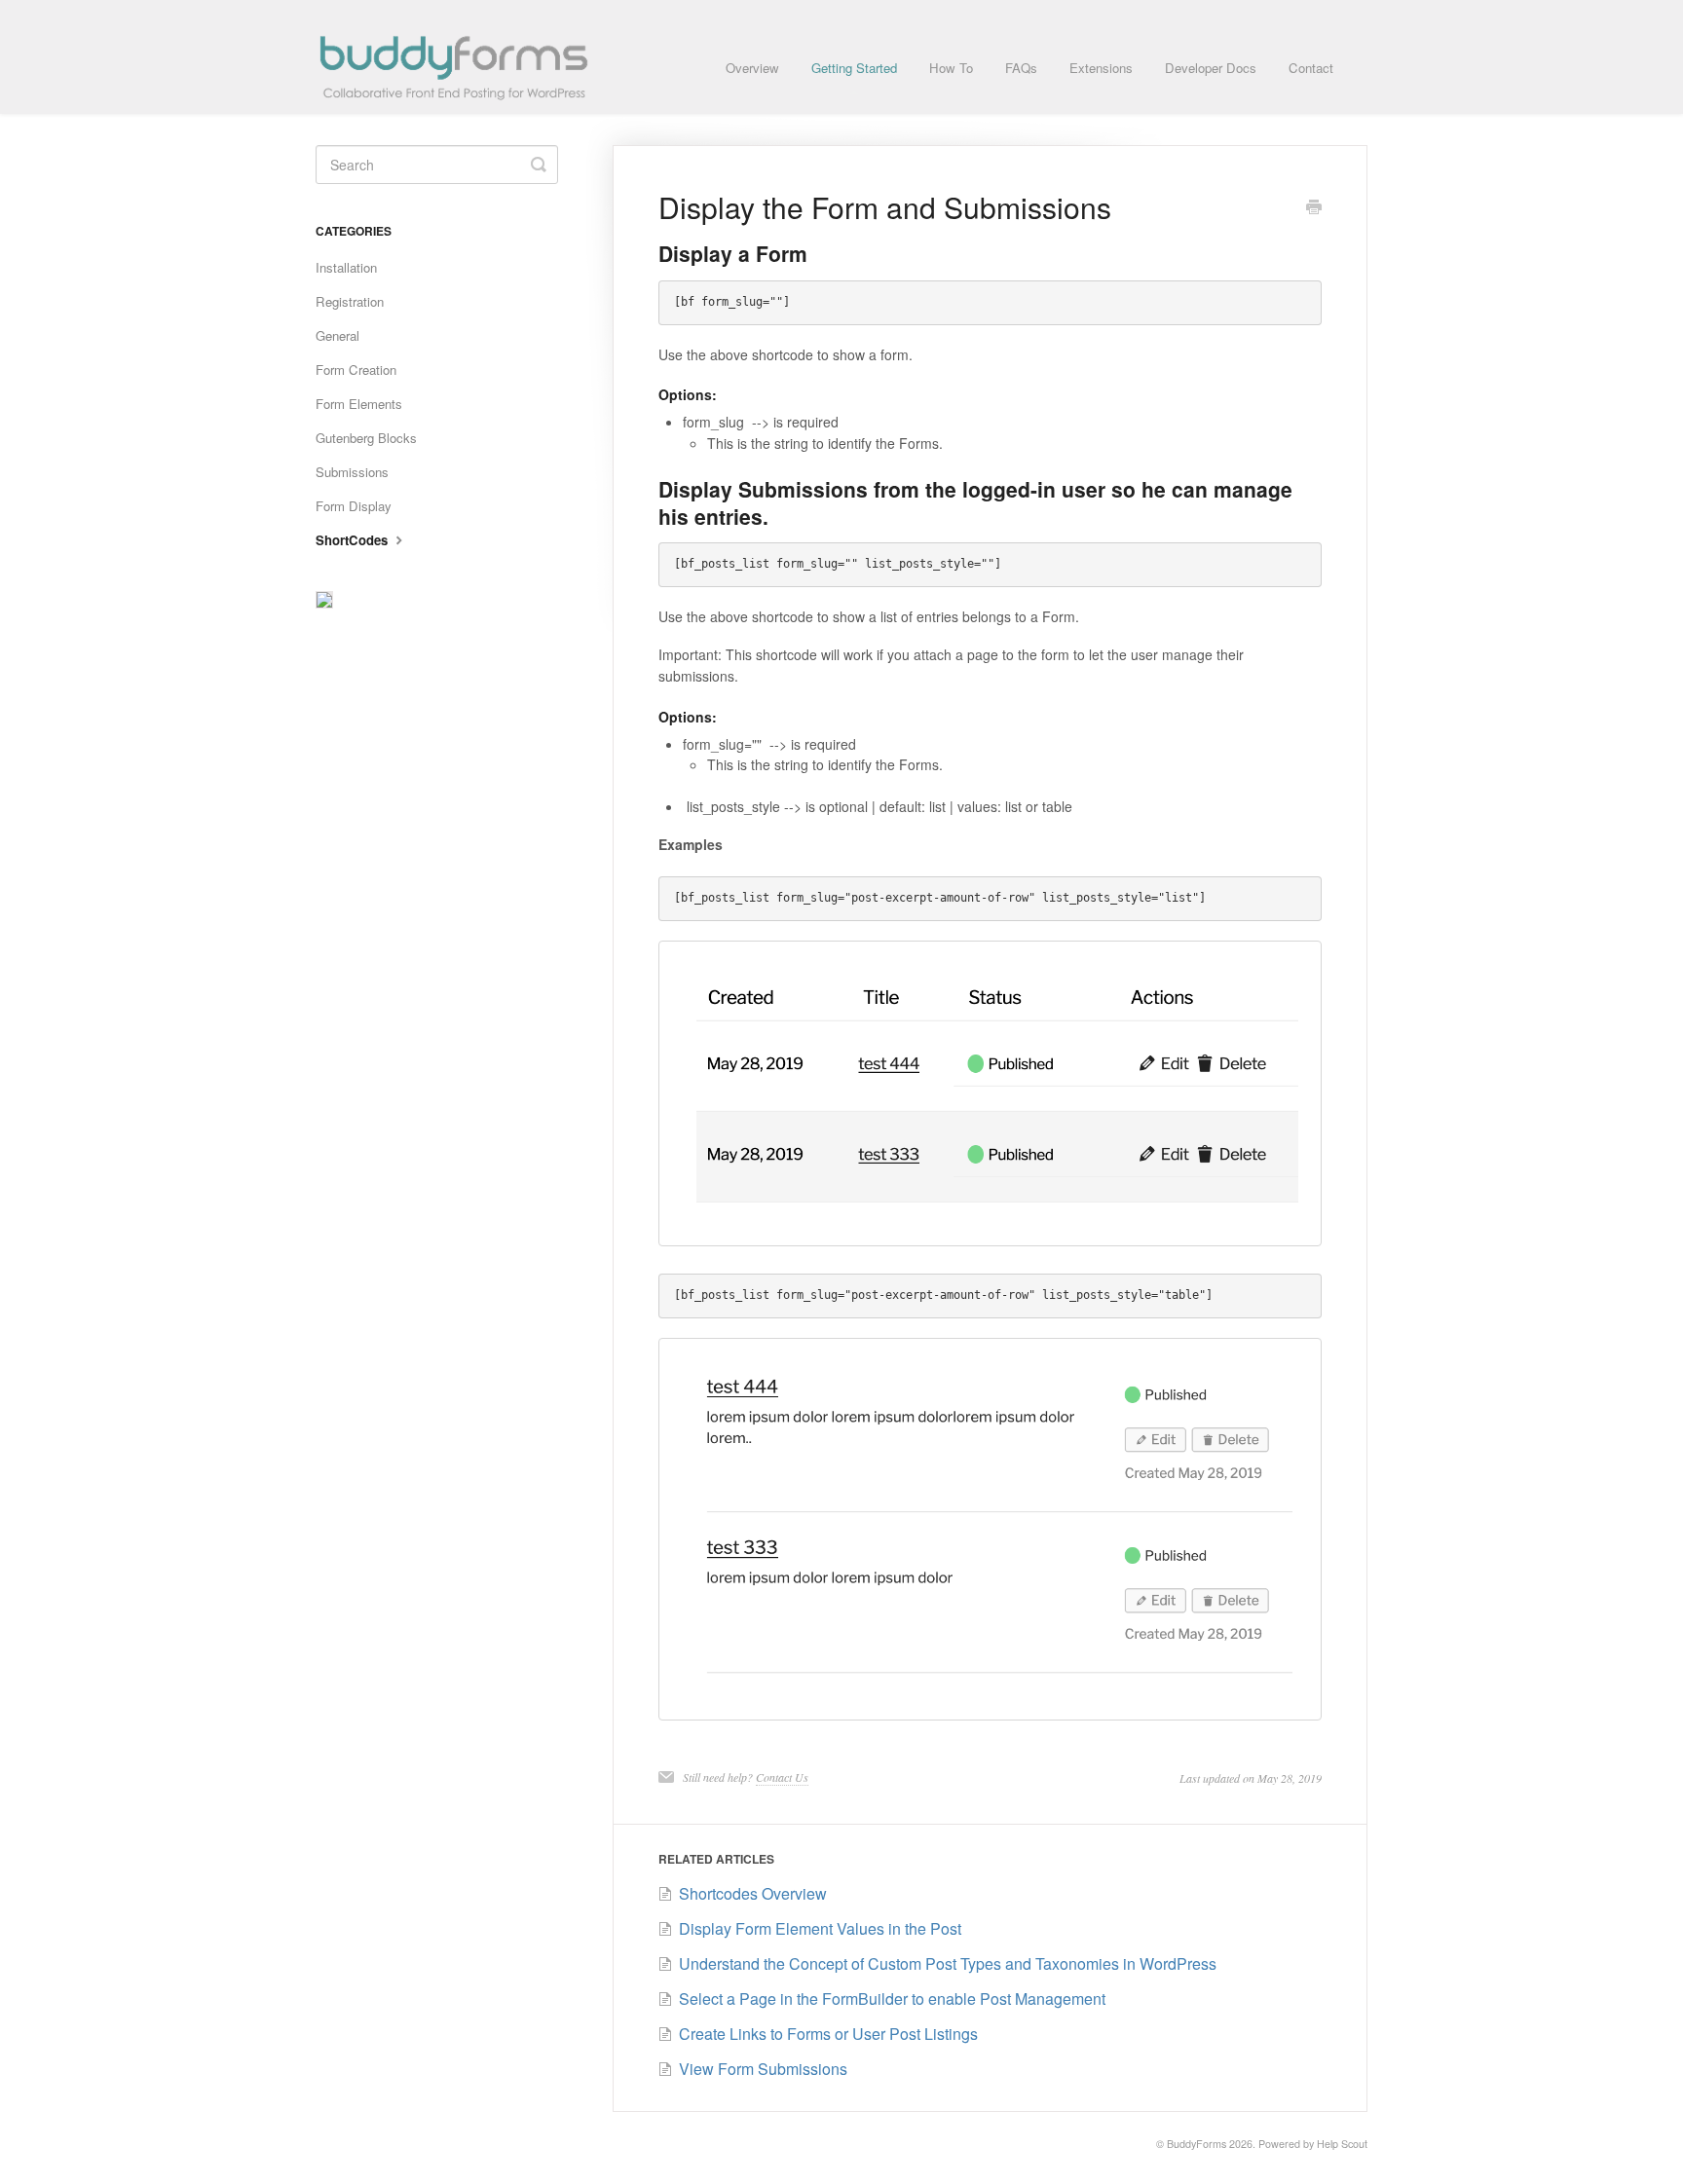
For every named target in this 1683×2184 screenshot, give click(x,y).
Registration (350, 301)
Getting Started (854, 68)
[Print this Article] (1314, 208)
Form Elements (359, 404)
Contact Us (782, 1777)
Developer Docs (1211, 68)
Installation (346, 267)
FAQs (1021, 68)
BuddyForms (1197, 2144)
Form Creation (356, 370)
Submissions (352, 472)
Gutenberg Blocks (366, 438)
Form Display (354, 506)
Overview (752, 68)
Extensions (1101, 68)
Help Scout (1342, 2144)
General (337, 335)
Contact (1311, 68)
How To (951, 68)
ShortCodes (354, 540)
